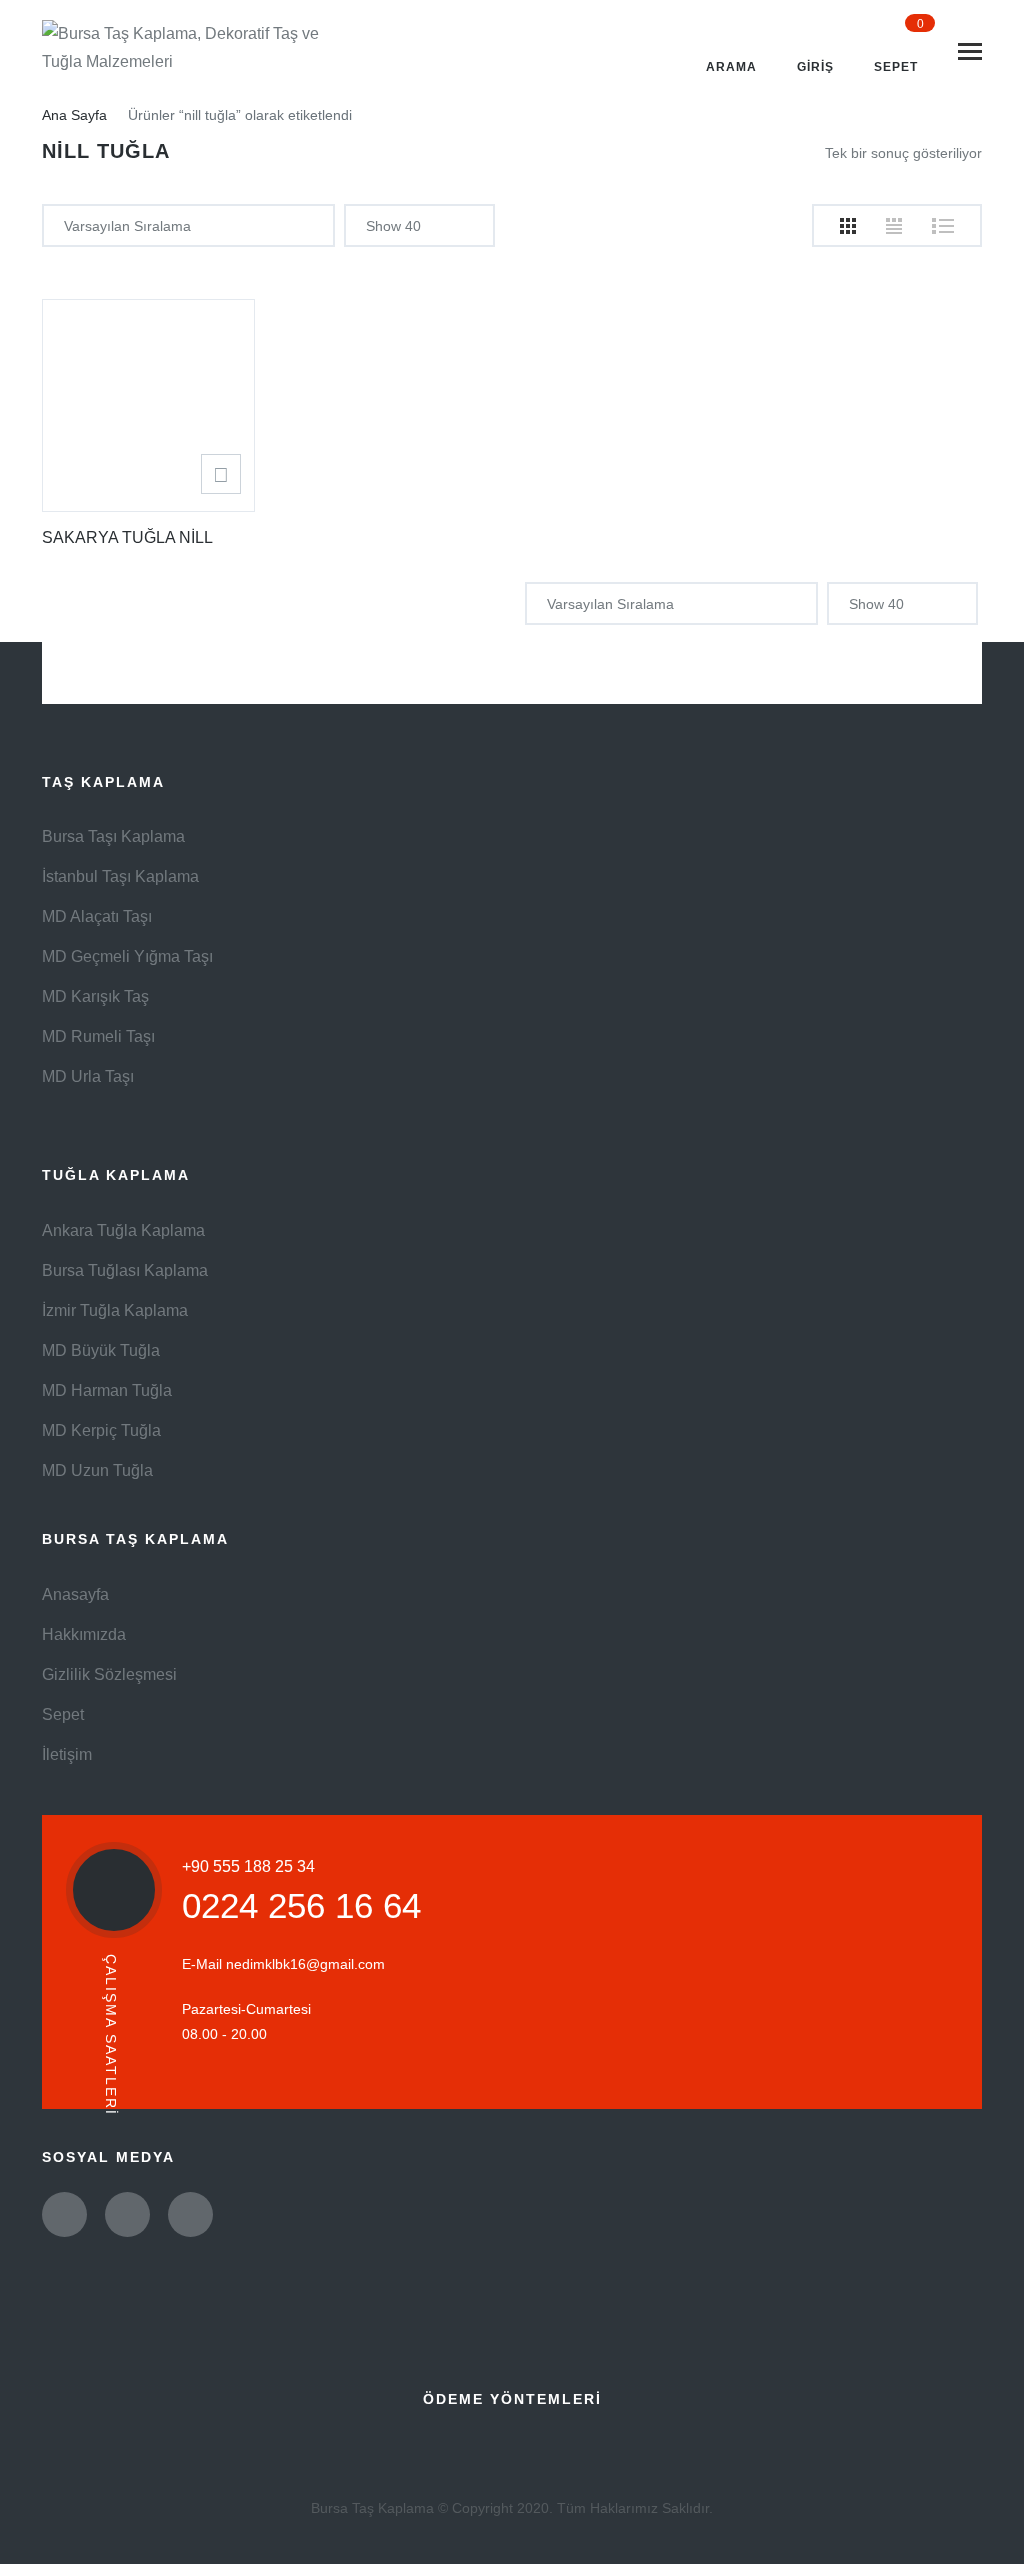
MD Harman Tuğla (107, 1390)
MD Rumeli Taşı (98, 1036)
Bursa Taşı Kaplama (113, 836)
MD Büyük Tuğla (101, 1350)
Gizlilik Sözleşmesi (109, 1674)
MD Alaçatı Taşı (97, 916)
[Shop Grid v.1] (848, 226)
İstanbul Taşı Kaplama (120, 876)
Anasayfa (75, 1594)
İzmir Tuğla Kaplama (115, 1310)
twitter (64, 2214)
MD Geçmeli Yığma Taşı (127, 956)
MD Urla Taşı (88, 1076)
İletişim (67, 1754)
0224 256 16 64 (301, 1905)
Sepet (63, 1714)
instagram (190, 2214)
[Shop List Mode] (943, 226)
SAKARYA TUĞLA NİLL (127, 537)
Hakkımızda (84, 1634)
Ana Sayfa (74, 115)
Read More (221, 474)
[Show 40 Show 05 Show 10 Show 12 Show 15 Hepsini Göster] (419, 225)
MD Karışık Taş (95, 996)
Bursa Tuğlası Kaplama (125, 1270)
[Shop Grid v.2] (894, 226)
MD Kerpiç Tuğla (101, 1430)
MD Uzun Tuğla (97, 1470)
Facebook (127, 2214)
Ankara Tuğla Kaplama (123, 1230)
